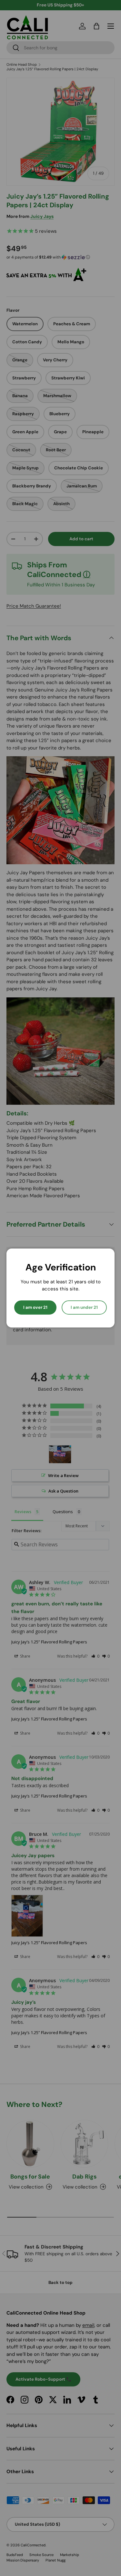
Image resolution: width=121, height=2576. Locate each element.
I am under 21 (84, 1307)
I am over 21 (35, 1307)
